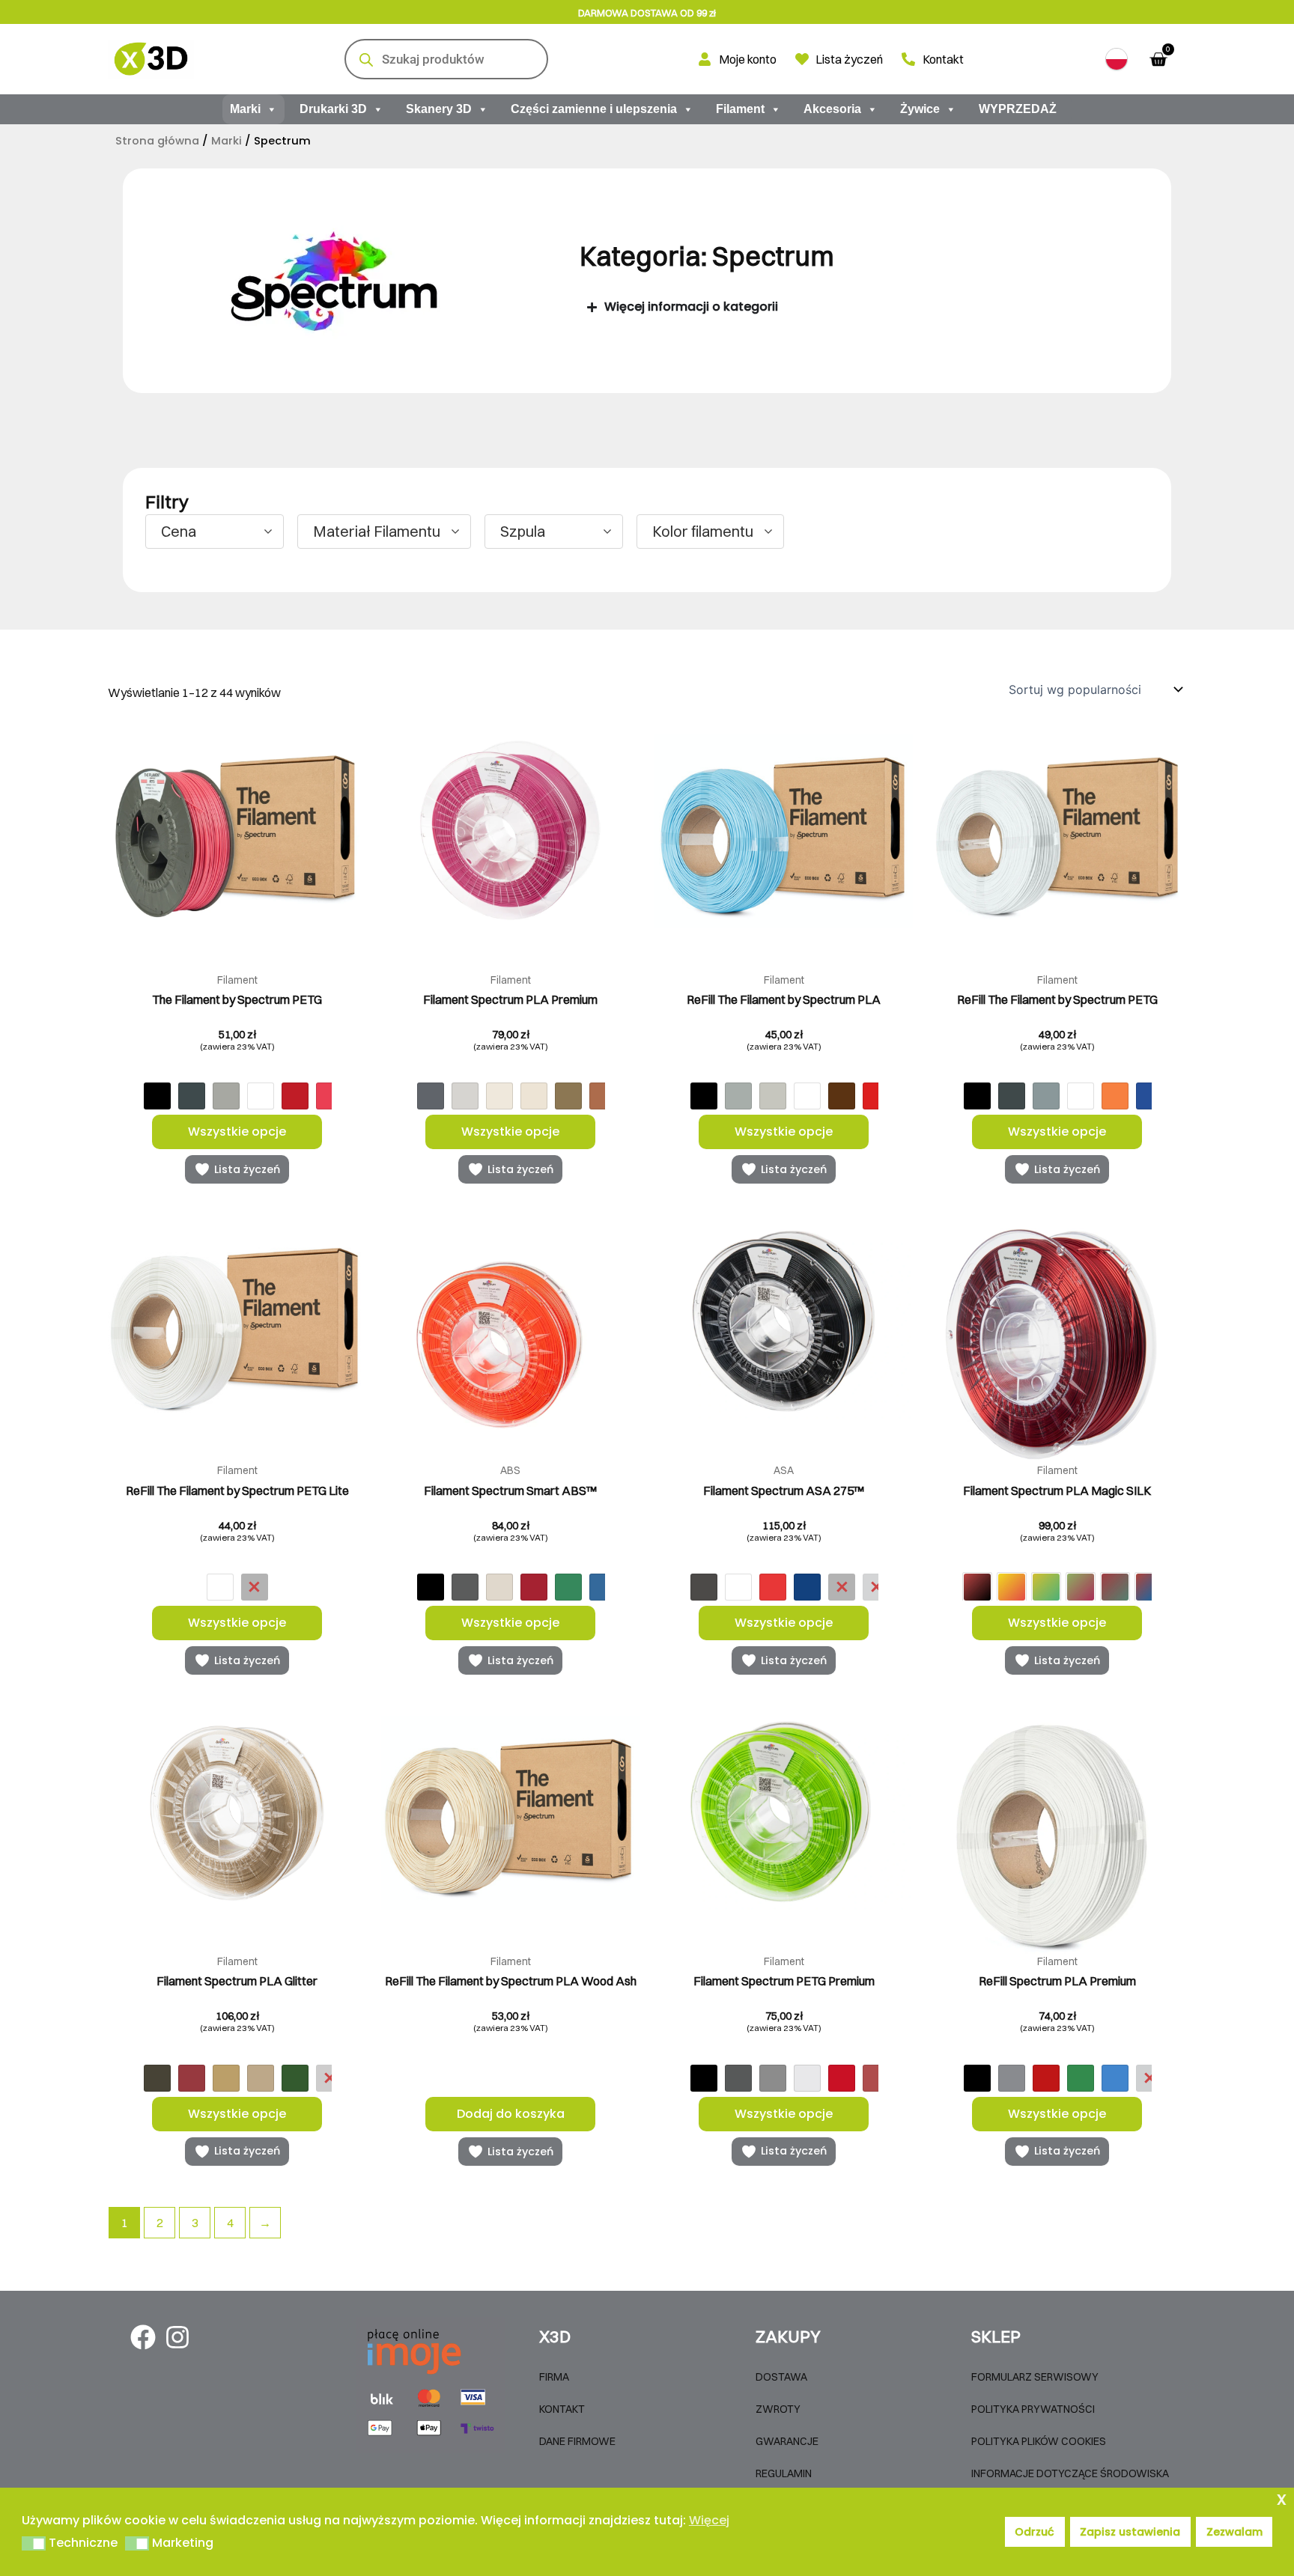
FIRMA (554, 2377)
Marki (245, 109)
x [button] (1282, 2499)
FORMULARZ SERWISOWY (1035, 2377)
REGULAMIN (784, 2473)
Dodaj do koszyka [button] (511, 2114)
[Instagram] (177, 2337)
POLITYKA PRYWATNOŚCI (1033, 2409)
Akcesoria (832, 109)
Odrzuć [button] (1035, 2532)
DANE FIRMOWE (577, 2441)
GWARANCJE (787, 2441)
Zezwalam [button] (1234, 2532)
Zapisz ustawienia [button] (1130, 2532)
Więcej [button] (709, 2520)
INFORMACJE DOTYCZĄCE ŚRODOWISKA (1070, 2473)
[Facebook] (143, 2337)
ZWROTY (778, 2409)
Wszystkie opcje (237, 1132)
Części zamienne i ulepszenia (594, 109)
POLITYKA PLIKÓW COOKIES (1039, 2441)
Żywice (920, 109)
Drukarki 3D (333, 109)
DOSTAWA (781, 2377)
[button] (1117, 59)
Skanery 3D (439, 109)
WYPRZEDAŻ (1018, 109)
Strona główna (157, 141)
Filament (740, 109)
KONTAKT (562, 2409)
